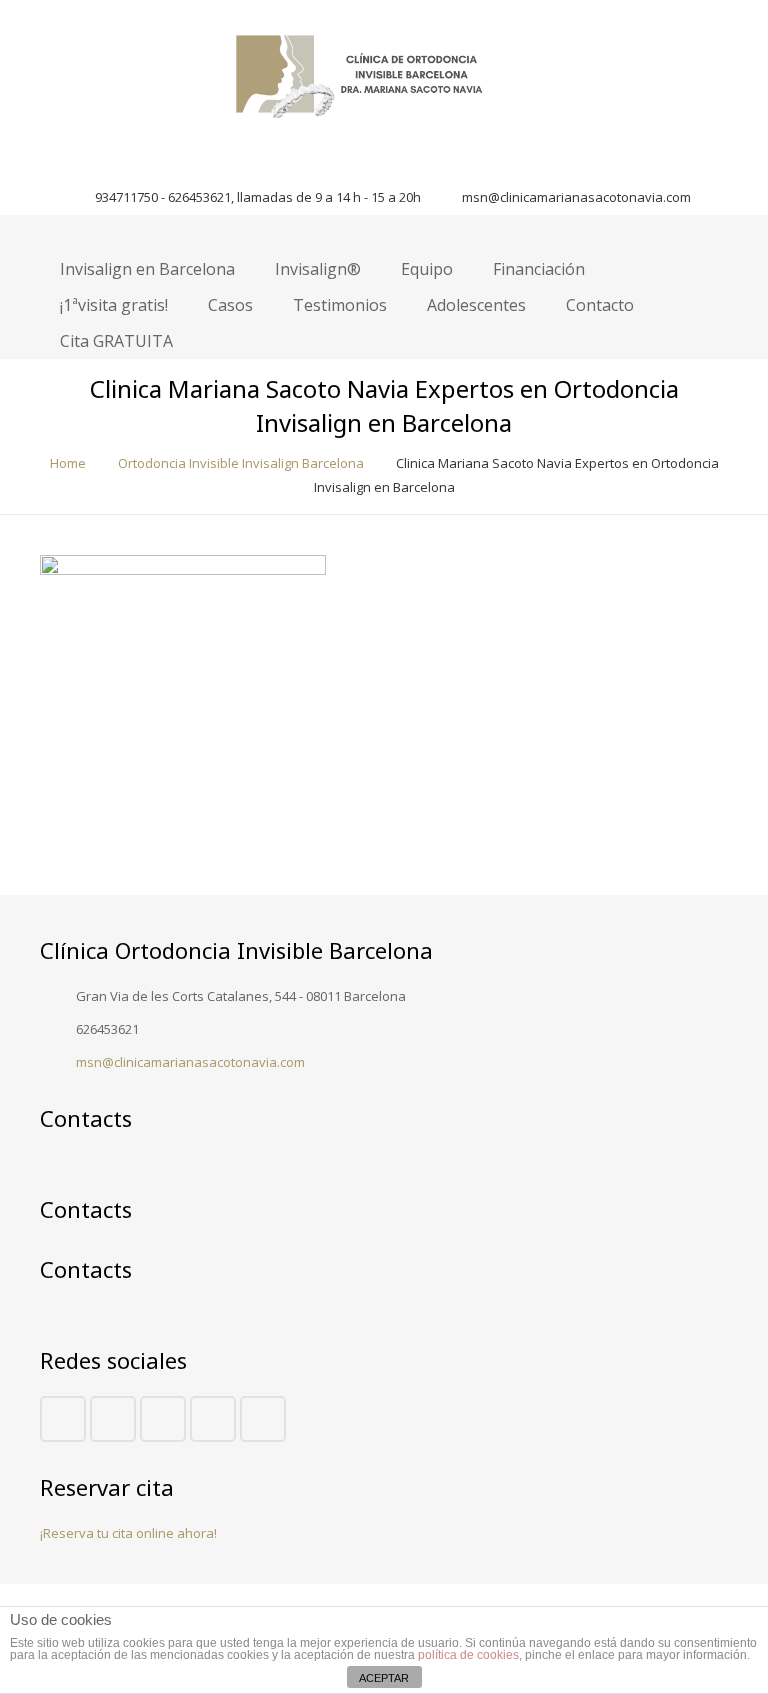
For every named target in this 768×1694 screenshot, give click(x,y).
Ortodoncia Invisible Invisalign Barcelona (241, 463)
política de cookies (468, 1655)
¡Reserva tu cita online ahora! (128, 1533)
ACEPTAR (384, 1678)
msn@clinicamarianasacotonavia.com (576, 197)
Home (68, 463)
